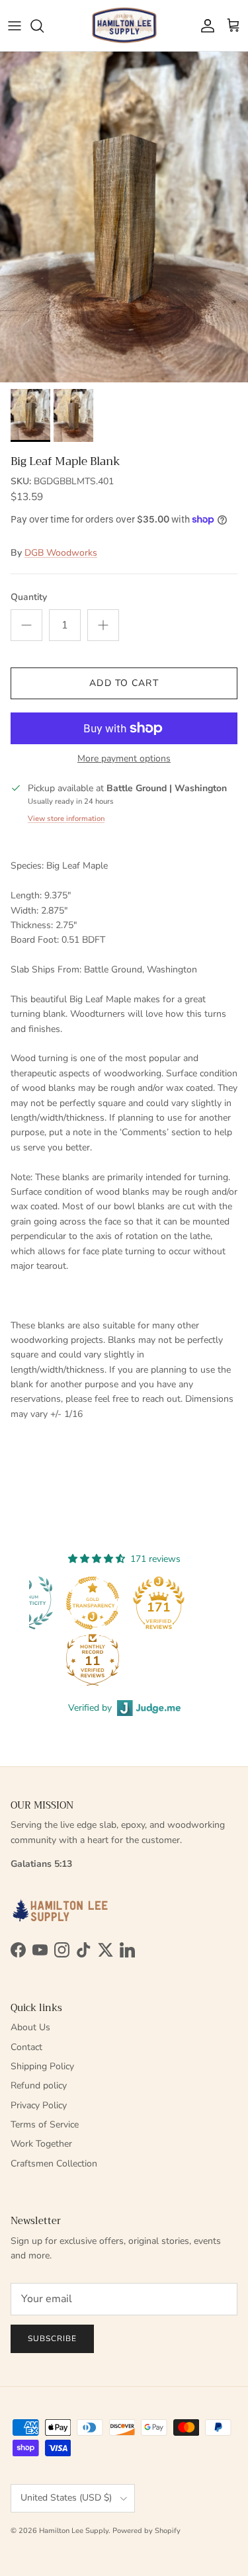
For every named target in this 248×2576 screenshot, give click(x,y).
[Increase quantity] (103, 625)
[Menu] (15, 26)
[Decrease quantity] (26, 625)
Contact (26, 2047)
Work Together (41, 2144)
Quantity (29, 597)
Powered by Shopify (146, 2531)
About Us (30, 2027)
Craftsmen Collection (54, 2164)
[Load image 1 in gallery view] (124, 217)
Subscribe (52, 2339)
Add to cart (124, 683)
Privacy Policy (39, 2105)
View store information (66, 819)
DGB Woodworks (61, 553)
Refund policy (39, 2085)
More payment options (124, 759)
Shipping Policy (42, 2066)
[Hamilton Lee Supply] (124, 25)
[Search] (44, 26)
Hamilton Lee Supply (74, 2531)
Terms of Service (45, 2125)
